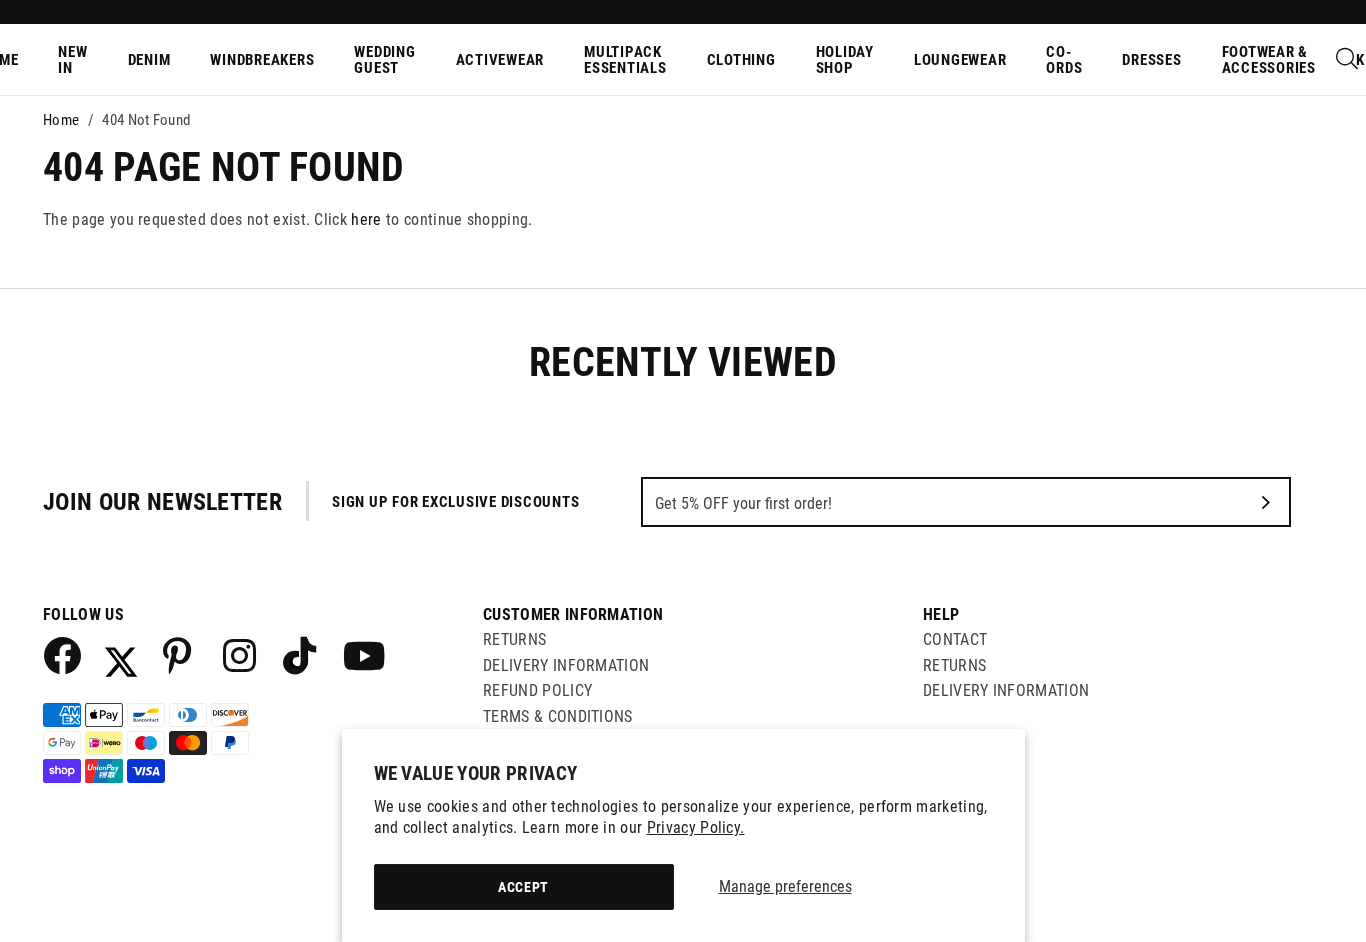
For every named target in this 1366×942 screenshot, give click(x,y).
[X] (121, 655)
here (366, 219)
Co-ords (1064, 60)
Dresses (1151, 60)
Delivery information (1006, 690)
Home (61, 120)
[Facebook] (61, 655)
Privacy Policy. (696, 827)
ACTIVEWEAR (500, 60)
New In (72, 60)
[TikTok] (301, 655)
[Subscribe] (1266, 502)
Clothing (741, 60)
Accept (523, 887)
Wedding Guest (384, 60)
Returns (514, 639)
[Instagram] (241, 655)
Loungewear (960, 60)
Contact (955, 639)
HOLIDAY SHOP (845, 60)
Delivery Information (566, 665)
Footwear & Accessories (1269, 60)
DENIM (149, 60)
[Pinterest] (181, 655)
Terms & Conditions (558, 716)
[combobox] (1348, 60)
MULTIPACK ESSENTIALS (625, 60)
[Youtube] (361, 655)
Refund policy (537, 690)
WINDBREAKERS (262, 60)
